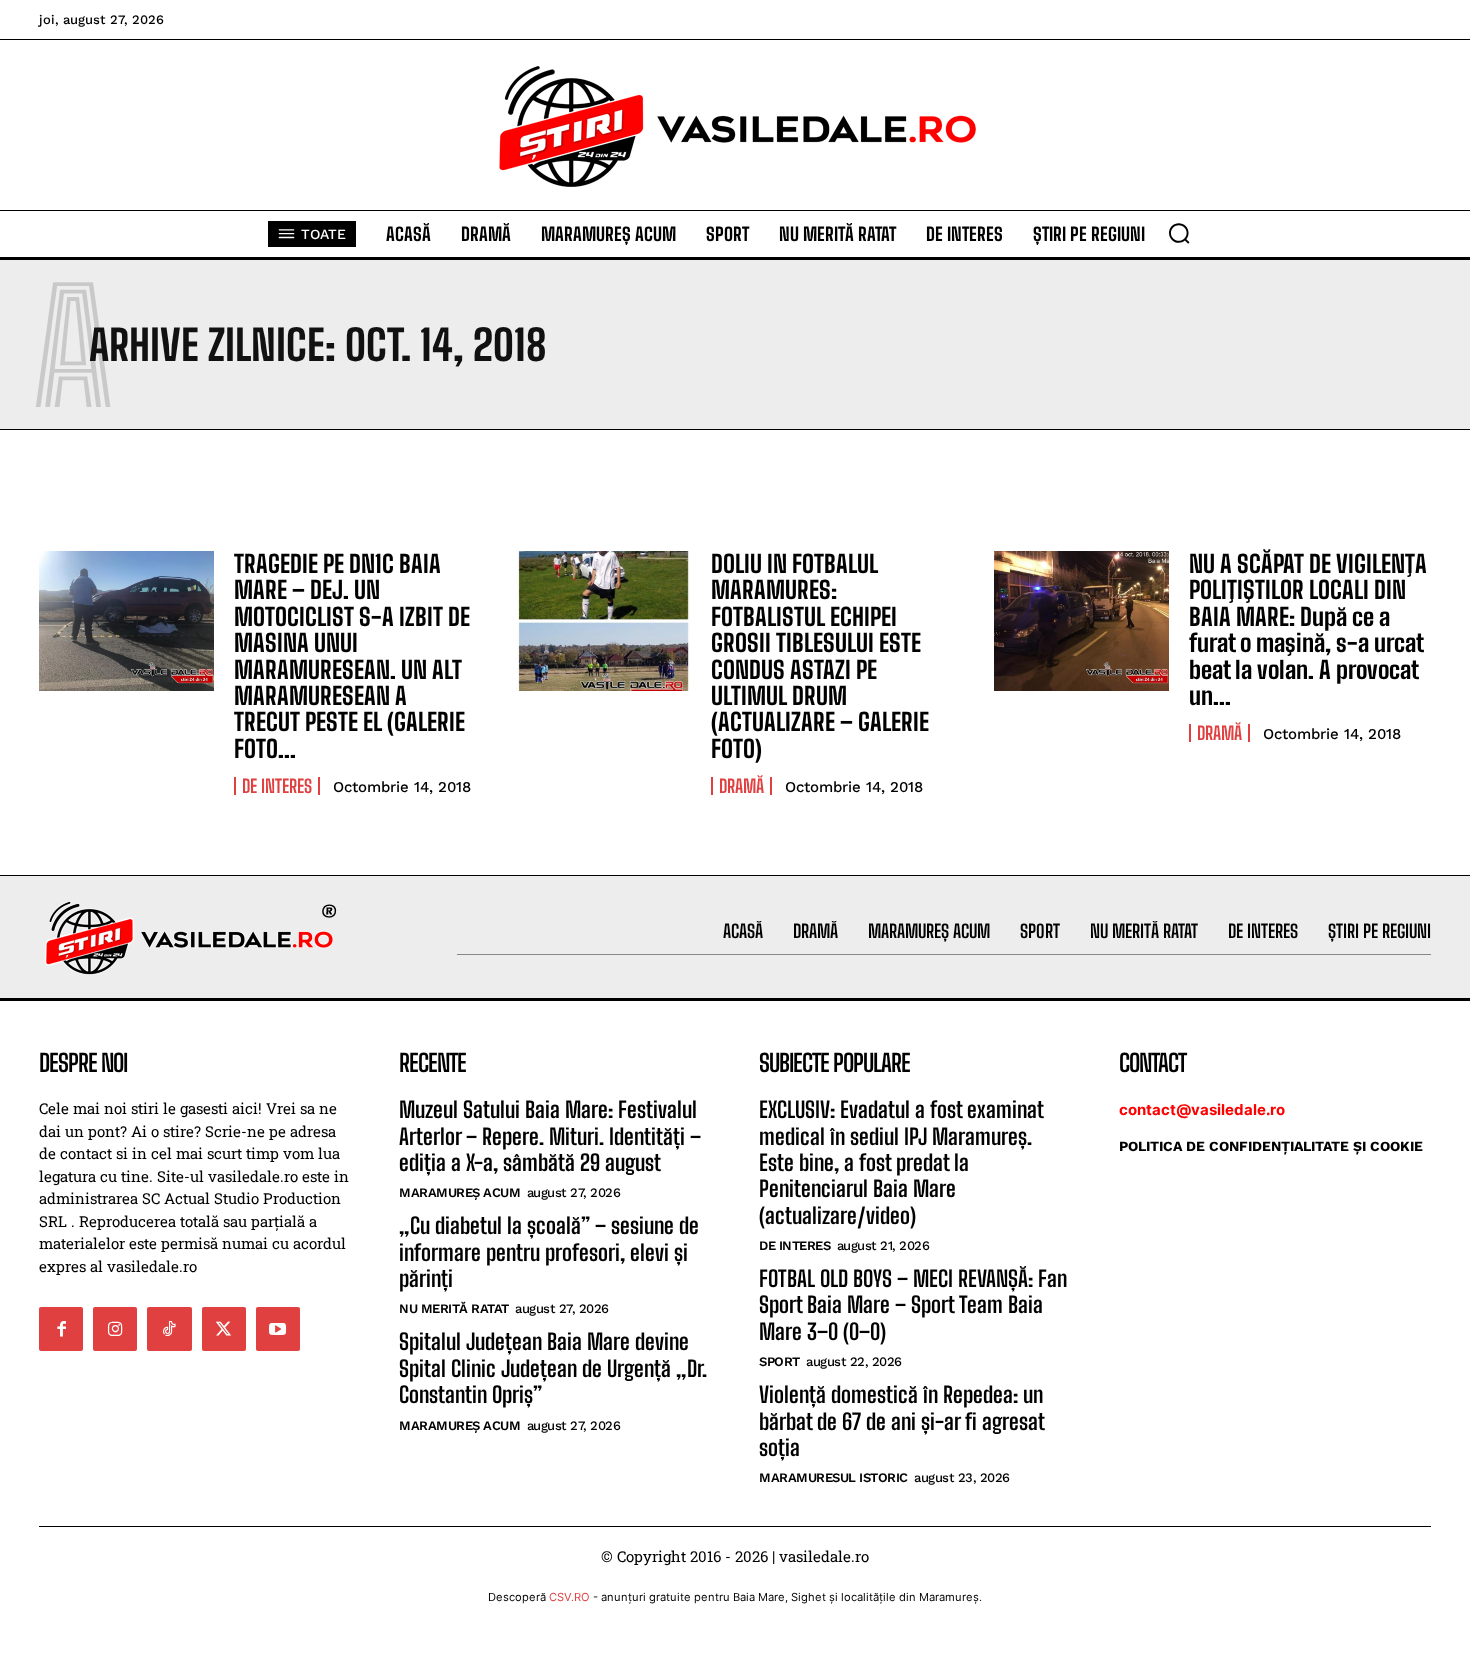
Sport (779, 1361)
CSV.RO (569, 1597)
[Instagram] (115, 1329)
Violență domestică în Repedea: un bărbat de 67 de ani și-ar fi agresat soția (902, 1421)
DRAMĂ (741, 786)
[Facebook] (61, 1329)
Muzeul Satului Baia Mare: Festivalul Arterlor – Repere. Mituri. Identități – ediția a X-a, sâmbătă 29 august (550, 1136)
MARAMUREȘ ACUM (459, 1192)
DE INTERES (277, 786)
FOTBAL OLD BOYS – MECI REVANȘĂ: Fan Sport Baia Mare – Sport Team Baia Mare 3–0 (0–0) (913, 1305)
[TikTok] (169, 1329)
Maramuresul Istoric (833, 1477)
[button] (1179, 233)
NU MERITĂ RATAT (454, 1308)
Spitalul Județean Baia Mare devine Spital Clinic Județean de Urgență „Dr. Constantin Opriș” (553, 1368)
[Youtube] (278, 1329)
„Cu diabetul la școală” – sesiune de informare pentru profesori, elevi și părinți (549, 1252)
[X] (224, 1329)
